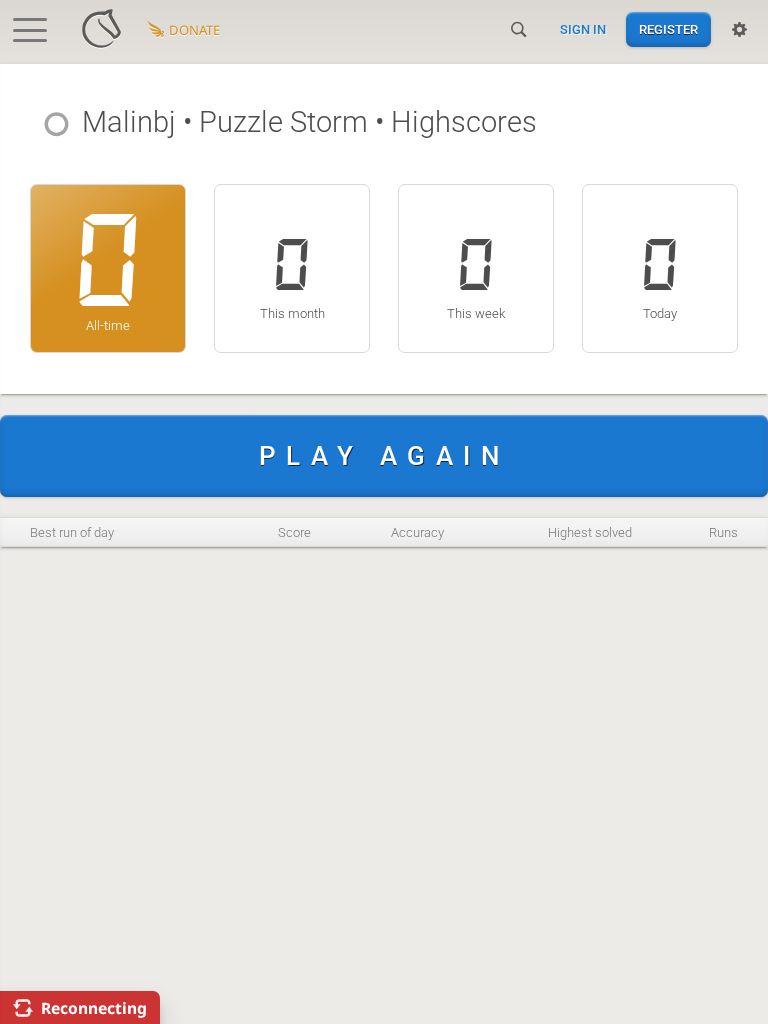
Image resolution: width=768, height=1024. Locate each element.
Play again (384, 456)
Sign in (583, 29)
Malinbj (129, 122)
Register (668, 29)
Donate (194, 30)
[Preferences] (739, 30)
